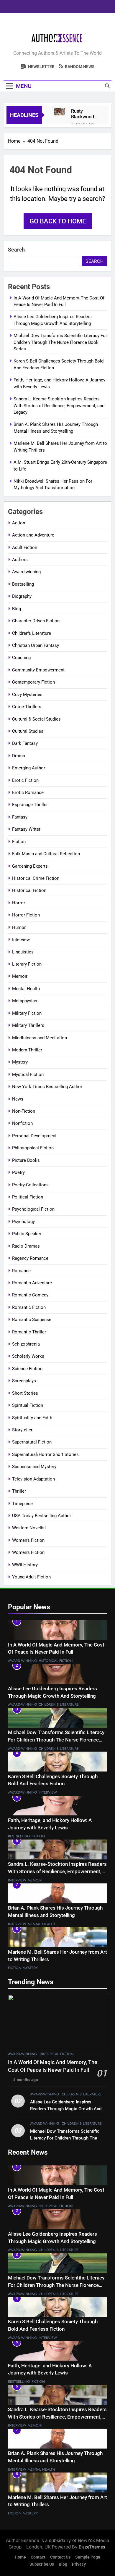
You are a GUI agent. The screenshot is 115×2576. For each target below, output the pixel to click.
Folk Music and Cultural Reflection (46, 854)
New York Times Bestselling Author (47, 1087)
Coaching (21, 658)
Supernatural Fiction (32, 1442)
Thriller (19, 1491)
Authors (20, 560)
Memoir (20, 976)
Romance (21, 1271)
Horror (19, 903)
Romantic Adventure (32, 1283)
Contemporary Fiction (33, 682)
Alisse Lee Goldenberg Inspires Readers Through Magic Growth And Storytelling (66, 2109)
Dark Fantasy (25, 743)
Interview (21, 940)
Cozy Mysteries (27, 695)
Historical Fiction (29, 890)
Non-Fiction (24, 1111)
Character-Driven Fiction (36, 621)
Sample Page (88, 2557)
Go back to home (58, 221)
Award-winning (26, 572)
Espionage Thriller (30, 805)
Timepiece (22, 1504)
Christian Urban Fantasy (36, 645)
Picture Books (26, 1160)
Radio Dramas (26, 1246)
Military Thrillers (28, 1025)
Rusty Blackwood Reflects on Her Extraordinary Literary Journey (85, 114)
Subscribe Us (42, 2564)
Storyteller (22, 1430)
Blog (17, 609)
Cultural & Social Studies (36, 719)
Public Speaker (27, 1234)
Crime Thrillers (27, 707)
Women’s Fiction (28, 1552)
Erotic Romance (28, 792)
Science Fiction (27, 1369)
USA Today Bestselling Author (42, 1516)
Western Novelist (29, 1528)
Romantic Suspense (32, 1320)
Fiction (19, 842)
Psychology (23, 1222)
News (18, 1099)
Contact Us (60, 2557)
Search (16, 250)
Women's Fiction (28, 1540)
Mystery (20, 1062)
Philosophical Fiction (33, 1148)
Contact (38, 2557)
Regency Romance (30, 1258)
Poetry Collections (30, 1185)
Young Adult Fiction (31, 1577)
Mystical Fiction (28, 1074)
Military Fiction (27, 1013)
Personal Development (34, 1136)
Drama (19, 756)
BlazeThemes (92, 2547)
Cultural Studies (28, 731)
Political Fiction (28, 1197)
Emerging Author (29, 768)
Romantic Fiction (29, 1307)
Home (20, 2557)
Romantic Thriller (29, 1332)
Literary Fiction (27, 964)
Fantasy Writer (26, 829)
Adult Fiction (25, 547)
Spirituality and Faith (32, 1418)
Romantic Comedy (30, 1295)
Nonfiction (22, 1123)
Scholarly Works (28, 1356)
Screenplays (24, 1381)
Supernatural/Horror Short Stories (45, 1454)
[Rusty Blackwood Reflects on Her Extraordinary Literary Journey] (59, 112)
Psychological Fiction (33, 1209)
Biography (22, 596)
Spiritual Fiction (28, 1405)
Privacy (79, 2564)
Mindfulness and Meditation (40, 1038)
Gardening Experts (30, 866)
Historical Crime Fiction (36, 878)
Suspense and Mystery (34, 1467)
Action (19, 523)
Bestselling (23, 584)
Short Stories (25, 1393)
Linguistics (23, 952)
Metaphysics (25, 1001)
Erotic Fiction (25, 780)
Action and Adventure (33, 535)
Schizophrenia (26, 1344)
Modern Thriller (27, 1050)
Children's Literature (32, 633)
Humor (19, 927)
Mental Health (26, 989)
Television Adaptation (33, 1479)
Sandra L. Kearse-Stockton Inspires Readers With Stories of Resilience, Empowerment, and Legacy (59, 406)
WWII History (25, 1565)
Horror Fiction (26, 915)
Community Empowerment (38, 670)
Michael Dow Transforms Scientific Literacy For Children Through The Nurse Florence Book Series (60, 342)
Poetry (18, 1172)
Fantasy (20, 817)
